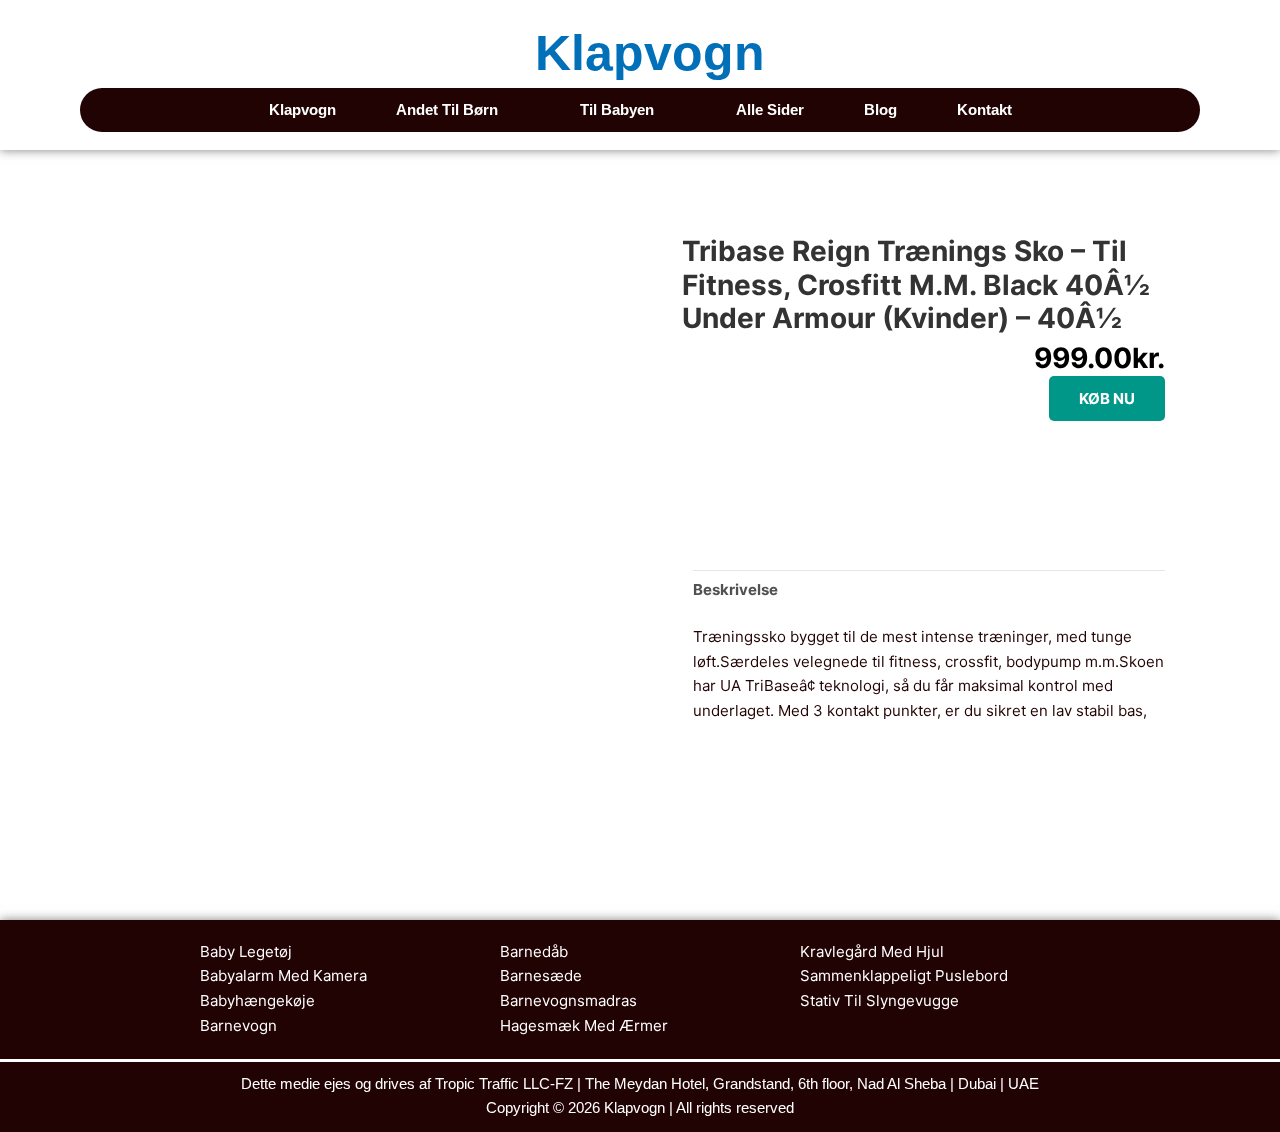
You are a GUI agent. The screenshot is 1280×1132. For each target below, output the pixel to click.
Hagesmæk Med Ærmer (584, 1025)
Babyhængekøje (257, 1000)
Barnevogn (238, 1025)
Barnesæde (541, 975)
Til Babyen (617, 109)
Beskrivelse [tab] (735, 589)
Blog (880, 109)
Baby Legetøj (246, 951)
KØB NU (1107, 398)
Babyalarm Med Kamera (283, 975)
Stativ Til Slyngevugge (879, 1000)
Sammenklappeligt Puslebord (904, 975)
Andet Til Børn (447, 109)
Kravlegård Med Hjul (872, 951)
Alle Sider (770, 109)
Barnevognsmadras (568, 1000)
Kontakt (984, 109)
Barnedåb (534, 951)
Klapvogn (650, 53)
